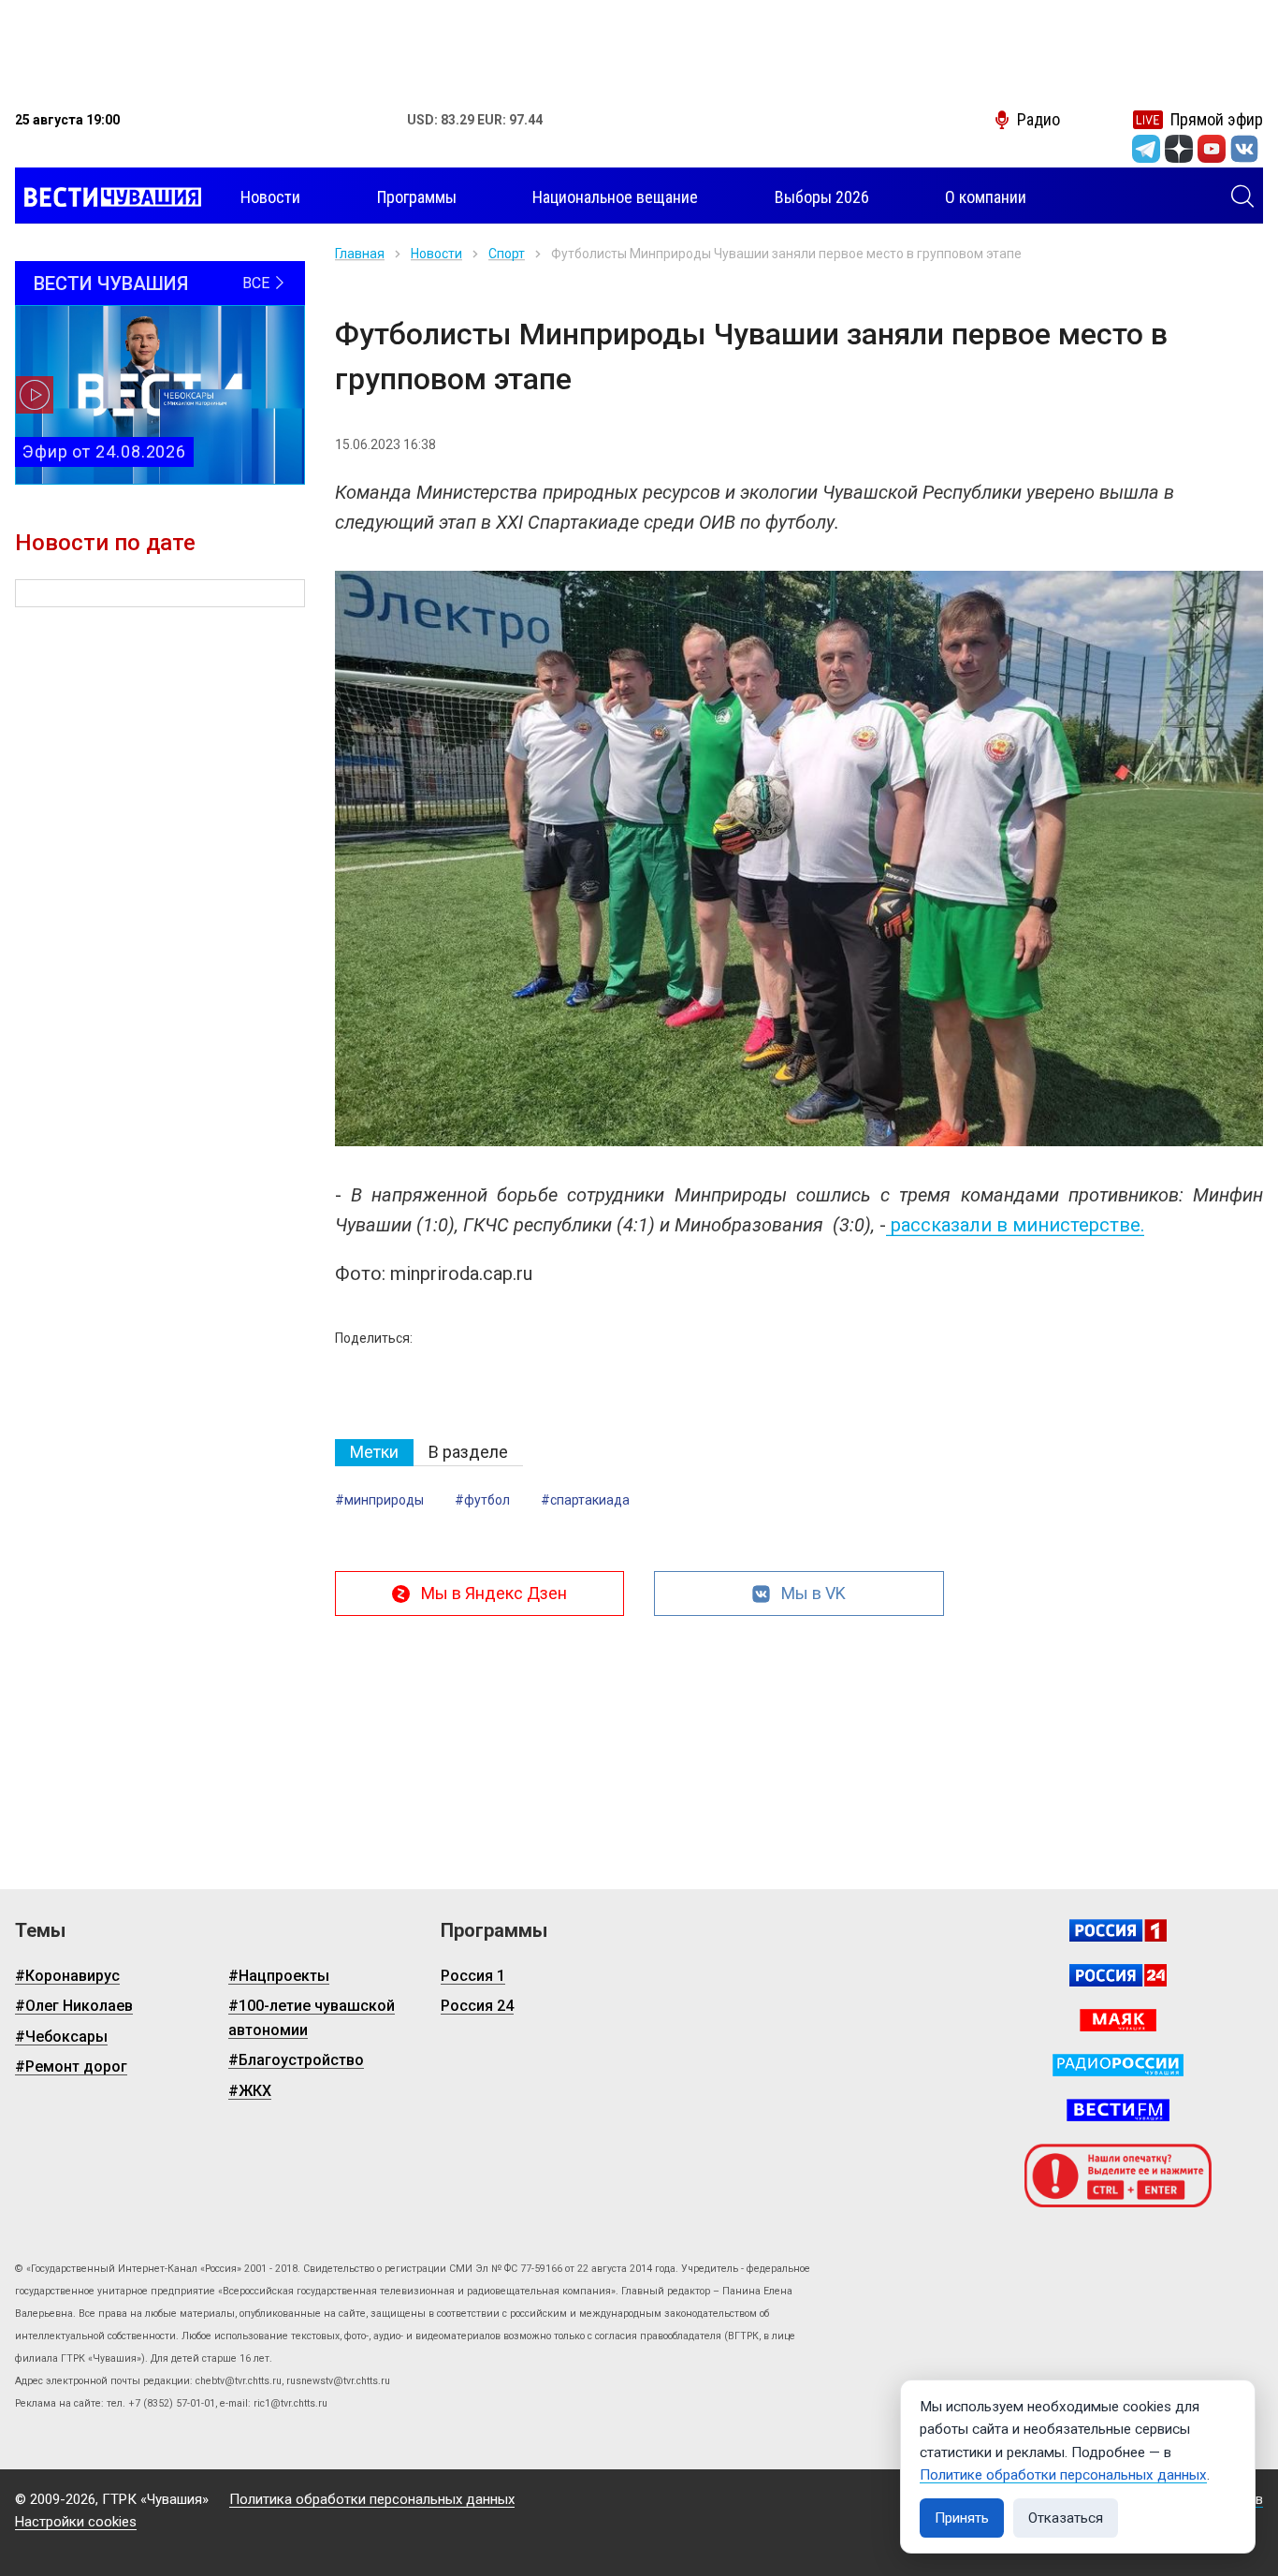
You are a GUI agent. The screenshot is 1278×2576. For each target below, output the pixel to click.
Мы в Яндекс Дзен (494, 1593)
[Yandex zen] (1179, 149)
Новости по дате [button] (105, 543)
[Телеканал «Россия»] (1118, 1930)
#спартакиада (585, 1500)
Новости (436, 254)
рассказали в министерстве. (1015, 1225)
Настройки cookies (76, 2522)
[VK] (1244, 149)
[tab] (374, 1453)
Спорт (507, 254)
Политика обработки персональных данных (372, 2499)
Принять (962, 2518)
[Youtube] (1212, 149)
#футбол (482, 1500)
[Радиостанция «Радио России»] (1118, 2065)
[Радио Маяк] (1118, 2020)
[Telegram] (1146, 149)
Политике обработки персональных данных (1063, 2475)
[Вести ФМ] (1118, 2110)
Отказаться (1066, 2518)
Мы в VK (813, 1593)
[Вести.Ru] (1118, 1975)
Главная (360, 254)
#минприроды (379, 1500)
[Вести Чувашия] (108, 197)
